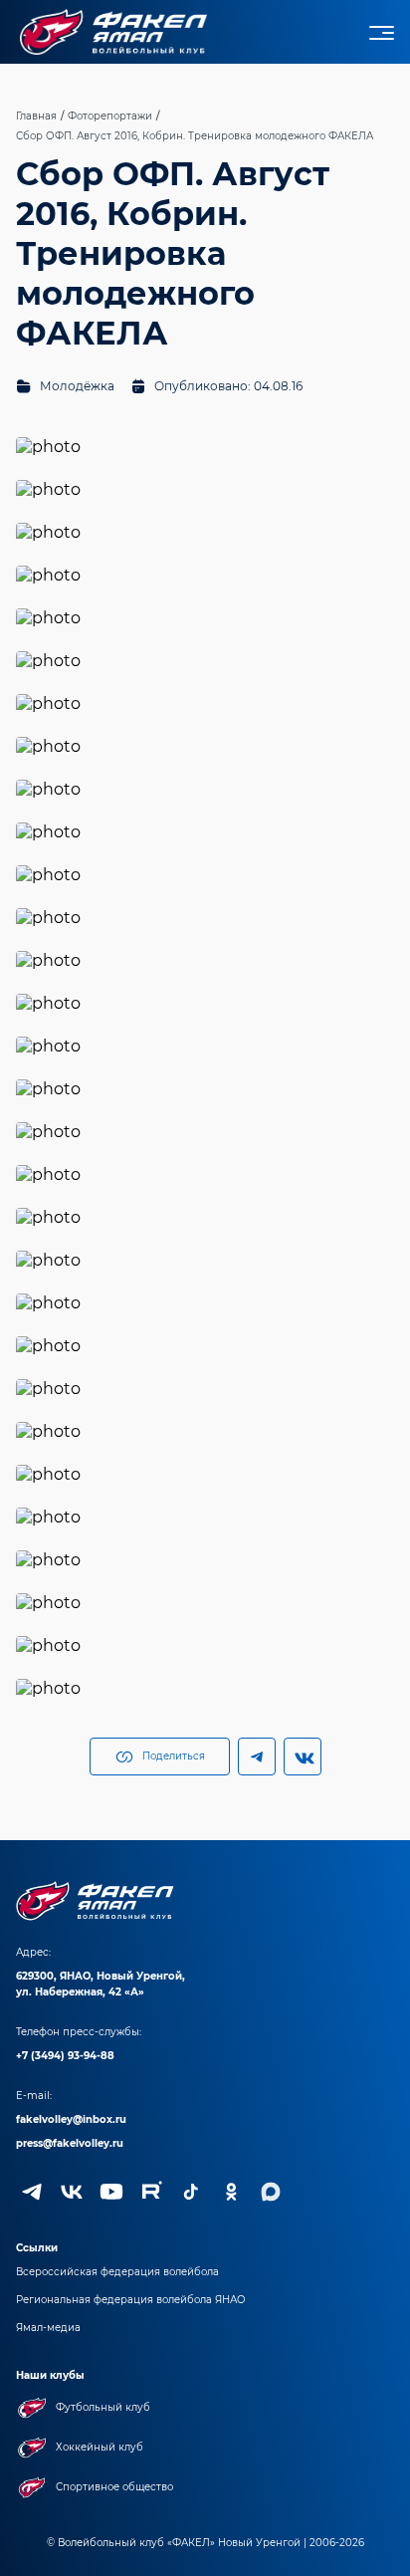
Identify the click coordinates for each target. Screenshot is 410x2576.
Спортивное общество (114, 2487)
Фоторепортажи (110, 116)
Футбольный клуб (103, 2407)
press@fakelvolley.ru (70, 2143)
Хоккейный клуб (100, 2447)
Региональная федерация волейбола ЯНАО (131, 2300)
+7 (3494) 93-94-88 (65, 2056)
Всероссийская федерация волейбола (117, 2272)
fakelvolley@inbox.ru (71, 2119)
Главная (36, 116)
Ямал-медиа (48, 2328)
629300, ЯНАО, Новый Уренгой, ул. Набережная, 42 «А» (101, 1984)
